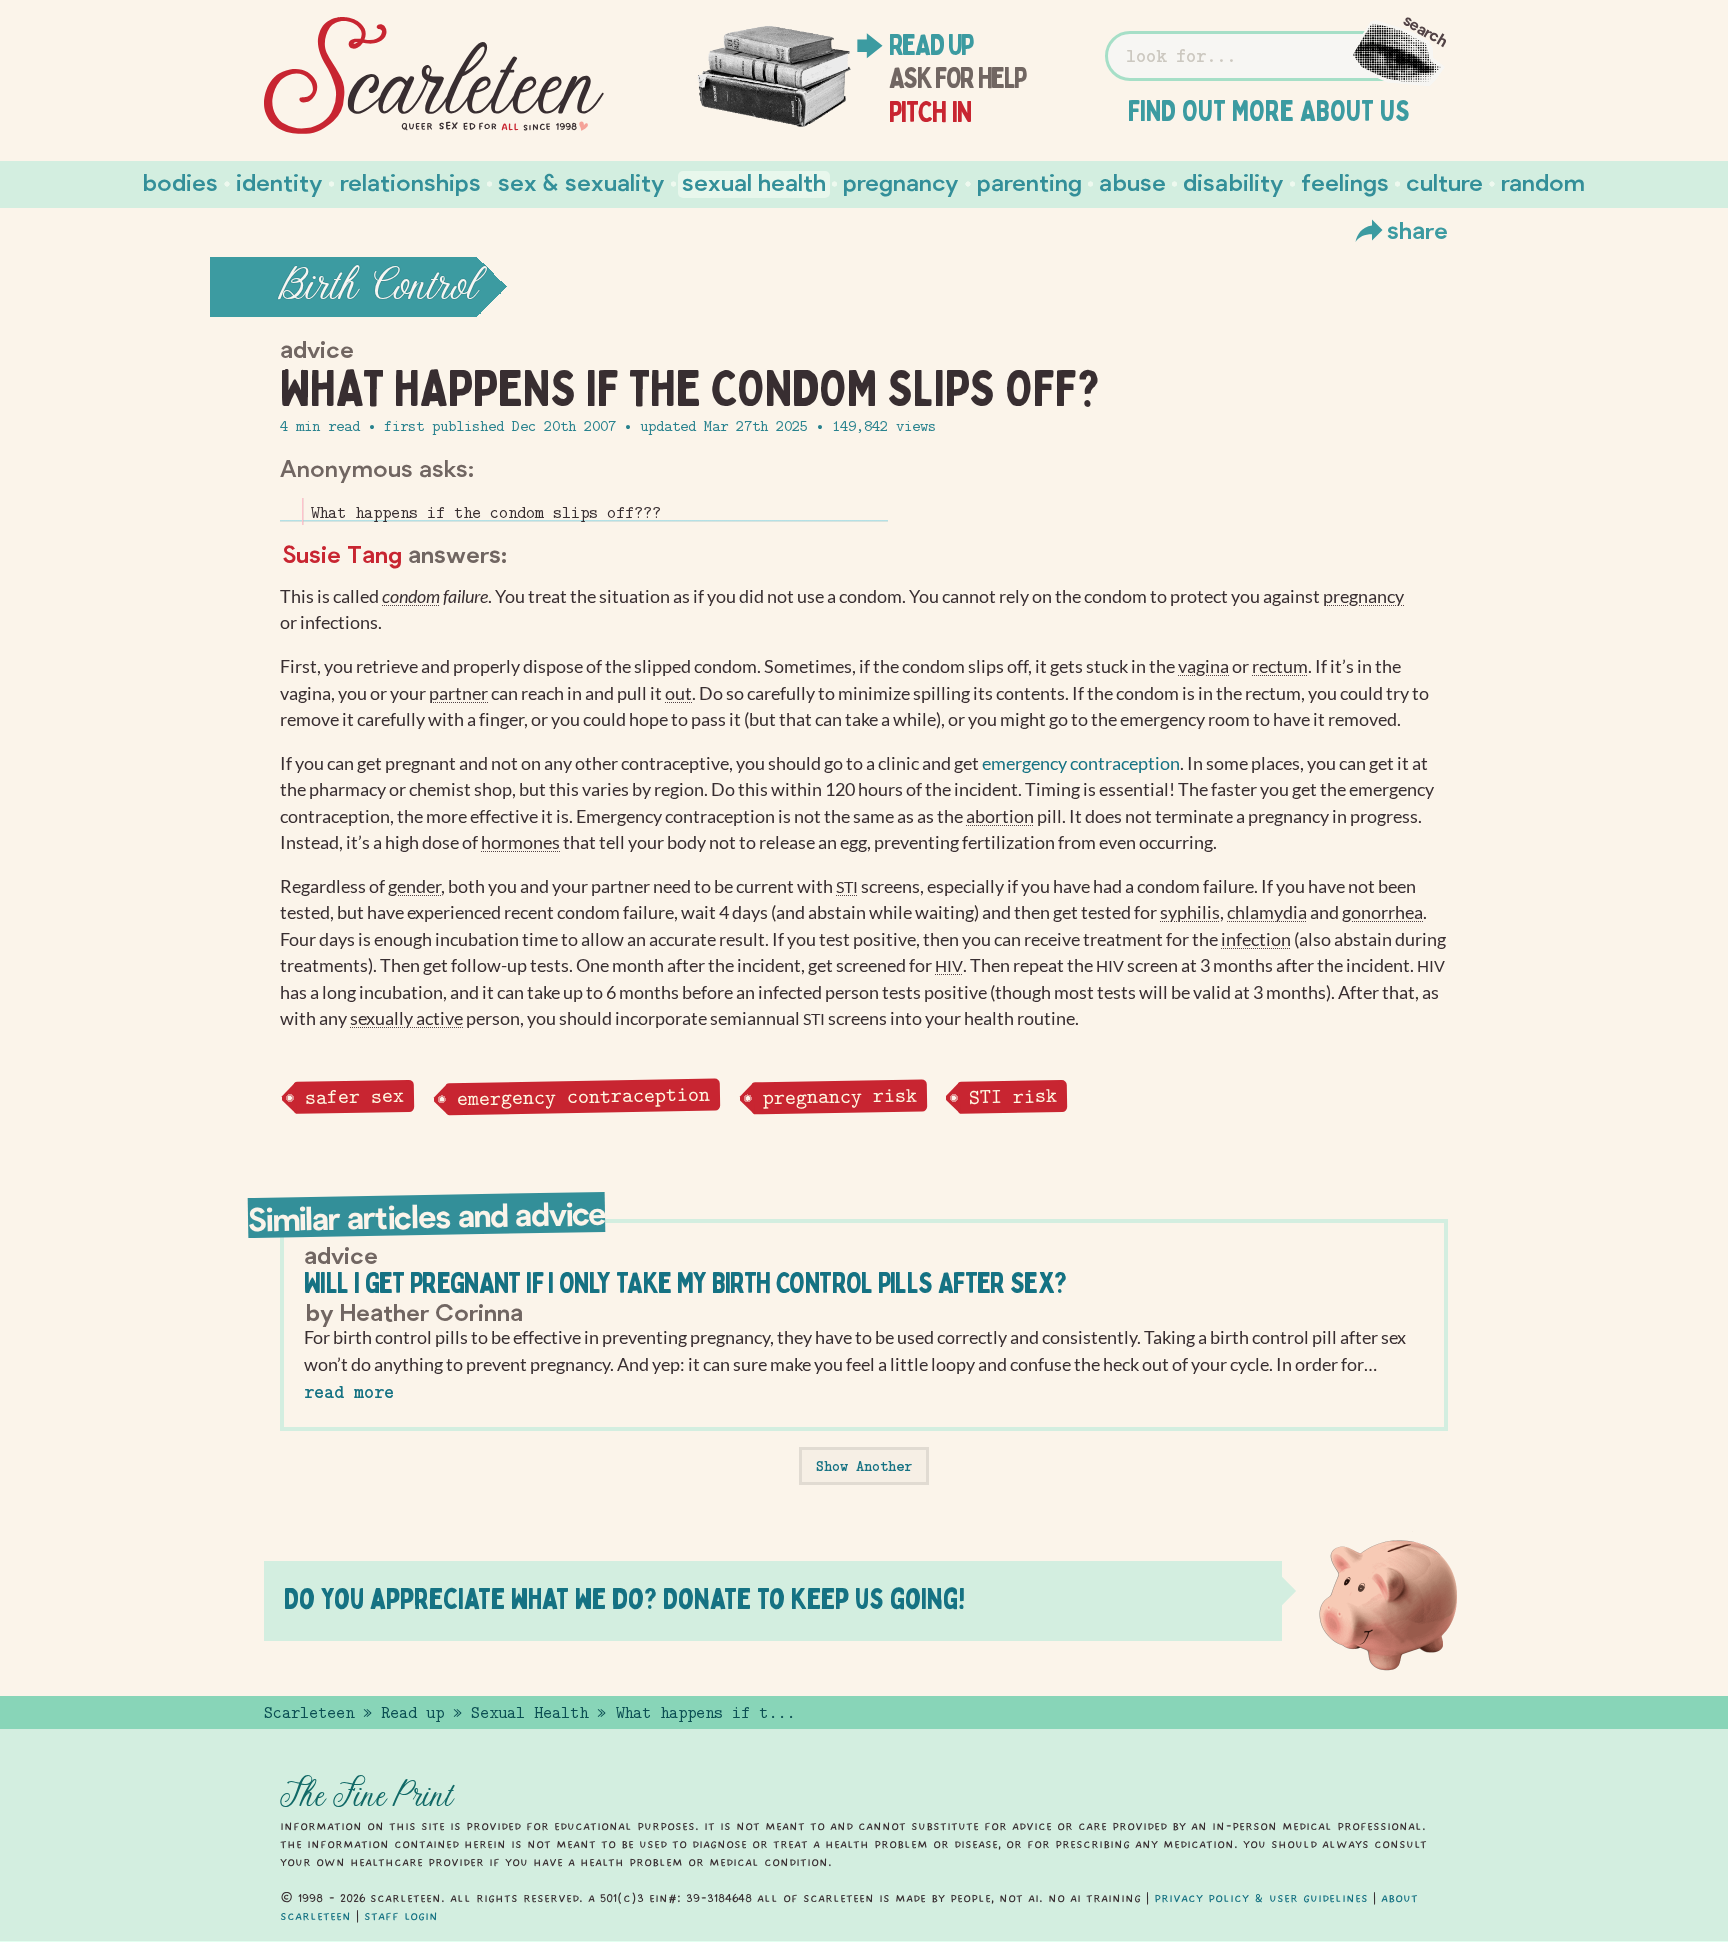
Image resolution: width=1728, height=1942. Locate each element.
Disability (1233, 181)
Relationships (410, 181)
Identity (279, 181)
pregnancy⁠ (1363, 596)
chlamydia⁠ (1267, 912)
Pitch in (930, 112)
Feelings (1345, 181)
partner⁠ (458, 693)
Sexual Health (754, 181)
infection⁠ (1256, 939)
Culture (1444, 181)
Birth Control (378, 287)
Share (1417, 229)
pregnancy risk (839, 1097)
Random (1543, 181)
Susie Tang (342, 553)
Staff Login (401, 1916)
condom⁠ (411, 596)
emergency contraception (1081, 763)
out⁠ (678, 693)
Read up (931, 45)
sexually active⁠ (406, 1018)
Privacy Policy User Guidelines (1261, 1898)
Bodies (180, 181)
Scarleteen (309, 1713)
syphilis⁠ (1190, 912)
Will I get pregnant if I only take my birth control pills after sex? (685, 1282)
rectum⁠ (1280, 666)
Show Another (864, 1466)
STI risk (1013, 1097)
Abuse (1132, 181)
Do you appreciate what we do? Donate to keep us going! (624, 1598)
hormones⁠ (520, 842)
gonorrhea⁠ (1382, 912)
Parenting (1029, 181)
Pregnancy (901, 181)
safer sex (353, 1096)
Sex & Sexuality (581, 181)
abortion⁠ (1000, 816)
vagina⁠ (1203, 666)
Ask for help (957, 78)
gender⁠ (414, 886)
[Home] (434, 76)
